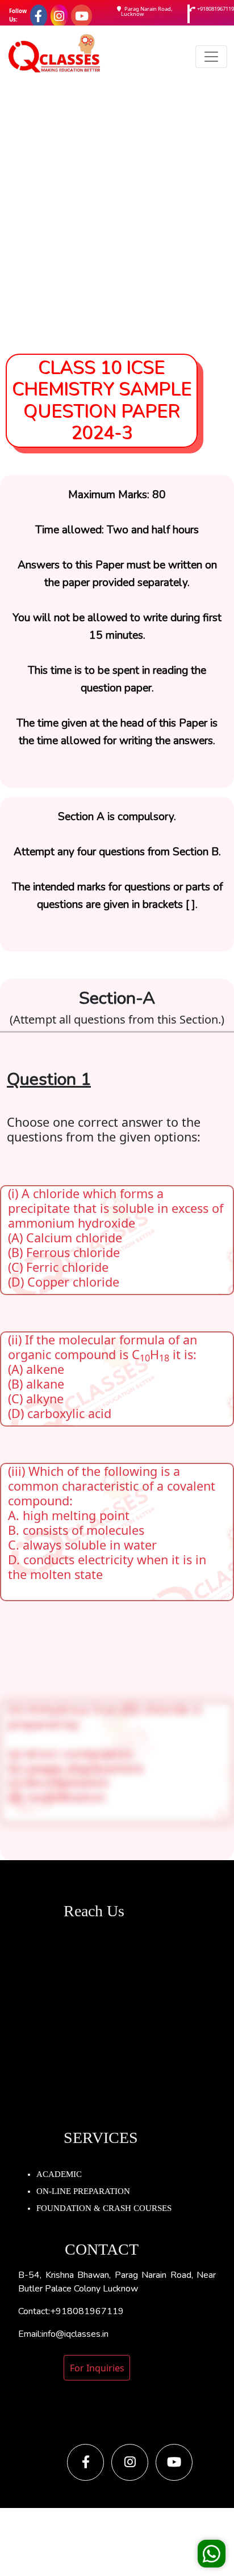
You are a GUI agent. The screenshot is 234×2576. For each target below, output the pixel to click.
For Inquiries (97, 2368)
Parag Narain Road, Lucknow (147, 12)
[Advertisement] (117, 210)
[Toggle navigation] (211, 57)
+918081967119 (216, 9)
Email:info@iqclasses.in (63, 2334)
